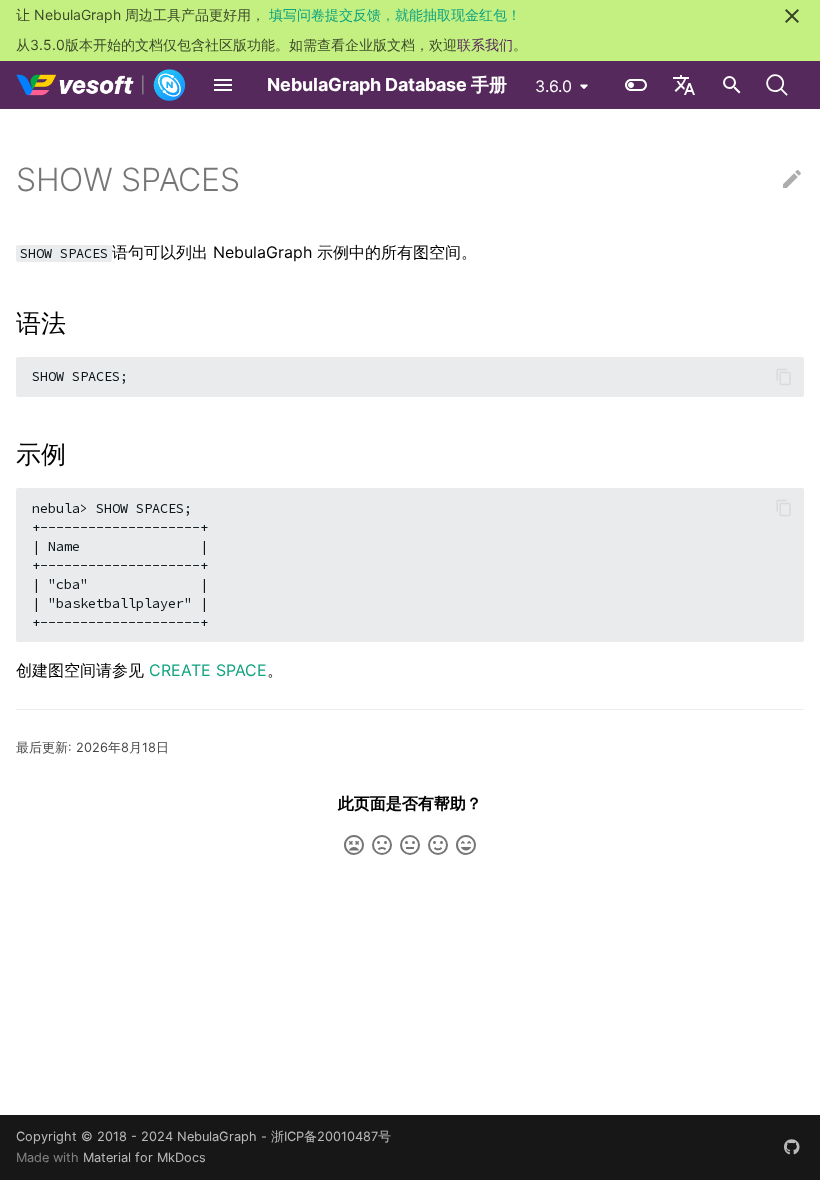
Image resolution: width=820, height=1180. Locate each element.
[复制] (784, 377)
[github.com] (792, 1147)
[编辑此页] (792, 180)
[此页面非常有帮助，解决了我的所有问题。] (466, 845)
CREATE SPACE (208, 670)
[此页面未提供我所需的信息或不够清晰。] (354, 845)
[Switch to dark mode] (636, 85)
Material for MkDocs (144, 1157)
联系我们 (485, 44)
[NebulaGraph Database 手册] (101, 85)
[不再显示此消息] (792, 16)
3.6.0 (553, 86)
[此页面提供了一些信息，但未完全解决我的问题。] (382, 845)
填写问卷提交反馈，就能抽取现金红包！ (395, 14)
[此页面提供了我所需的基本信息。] (410, 845)
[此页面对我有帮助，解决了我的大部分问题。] (438, 845)
